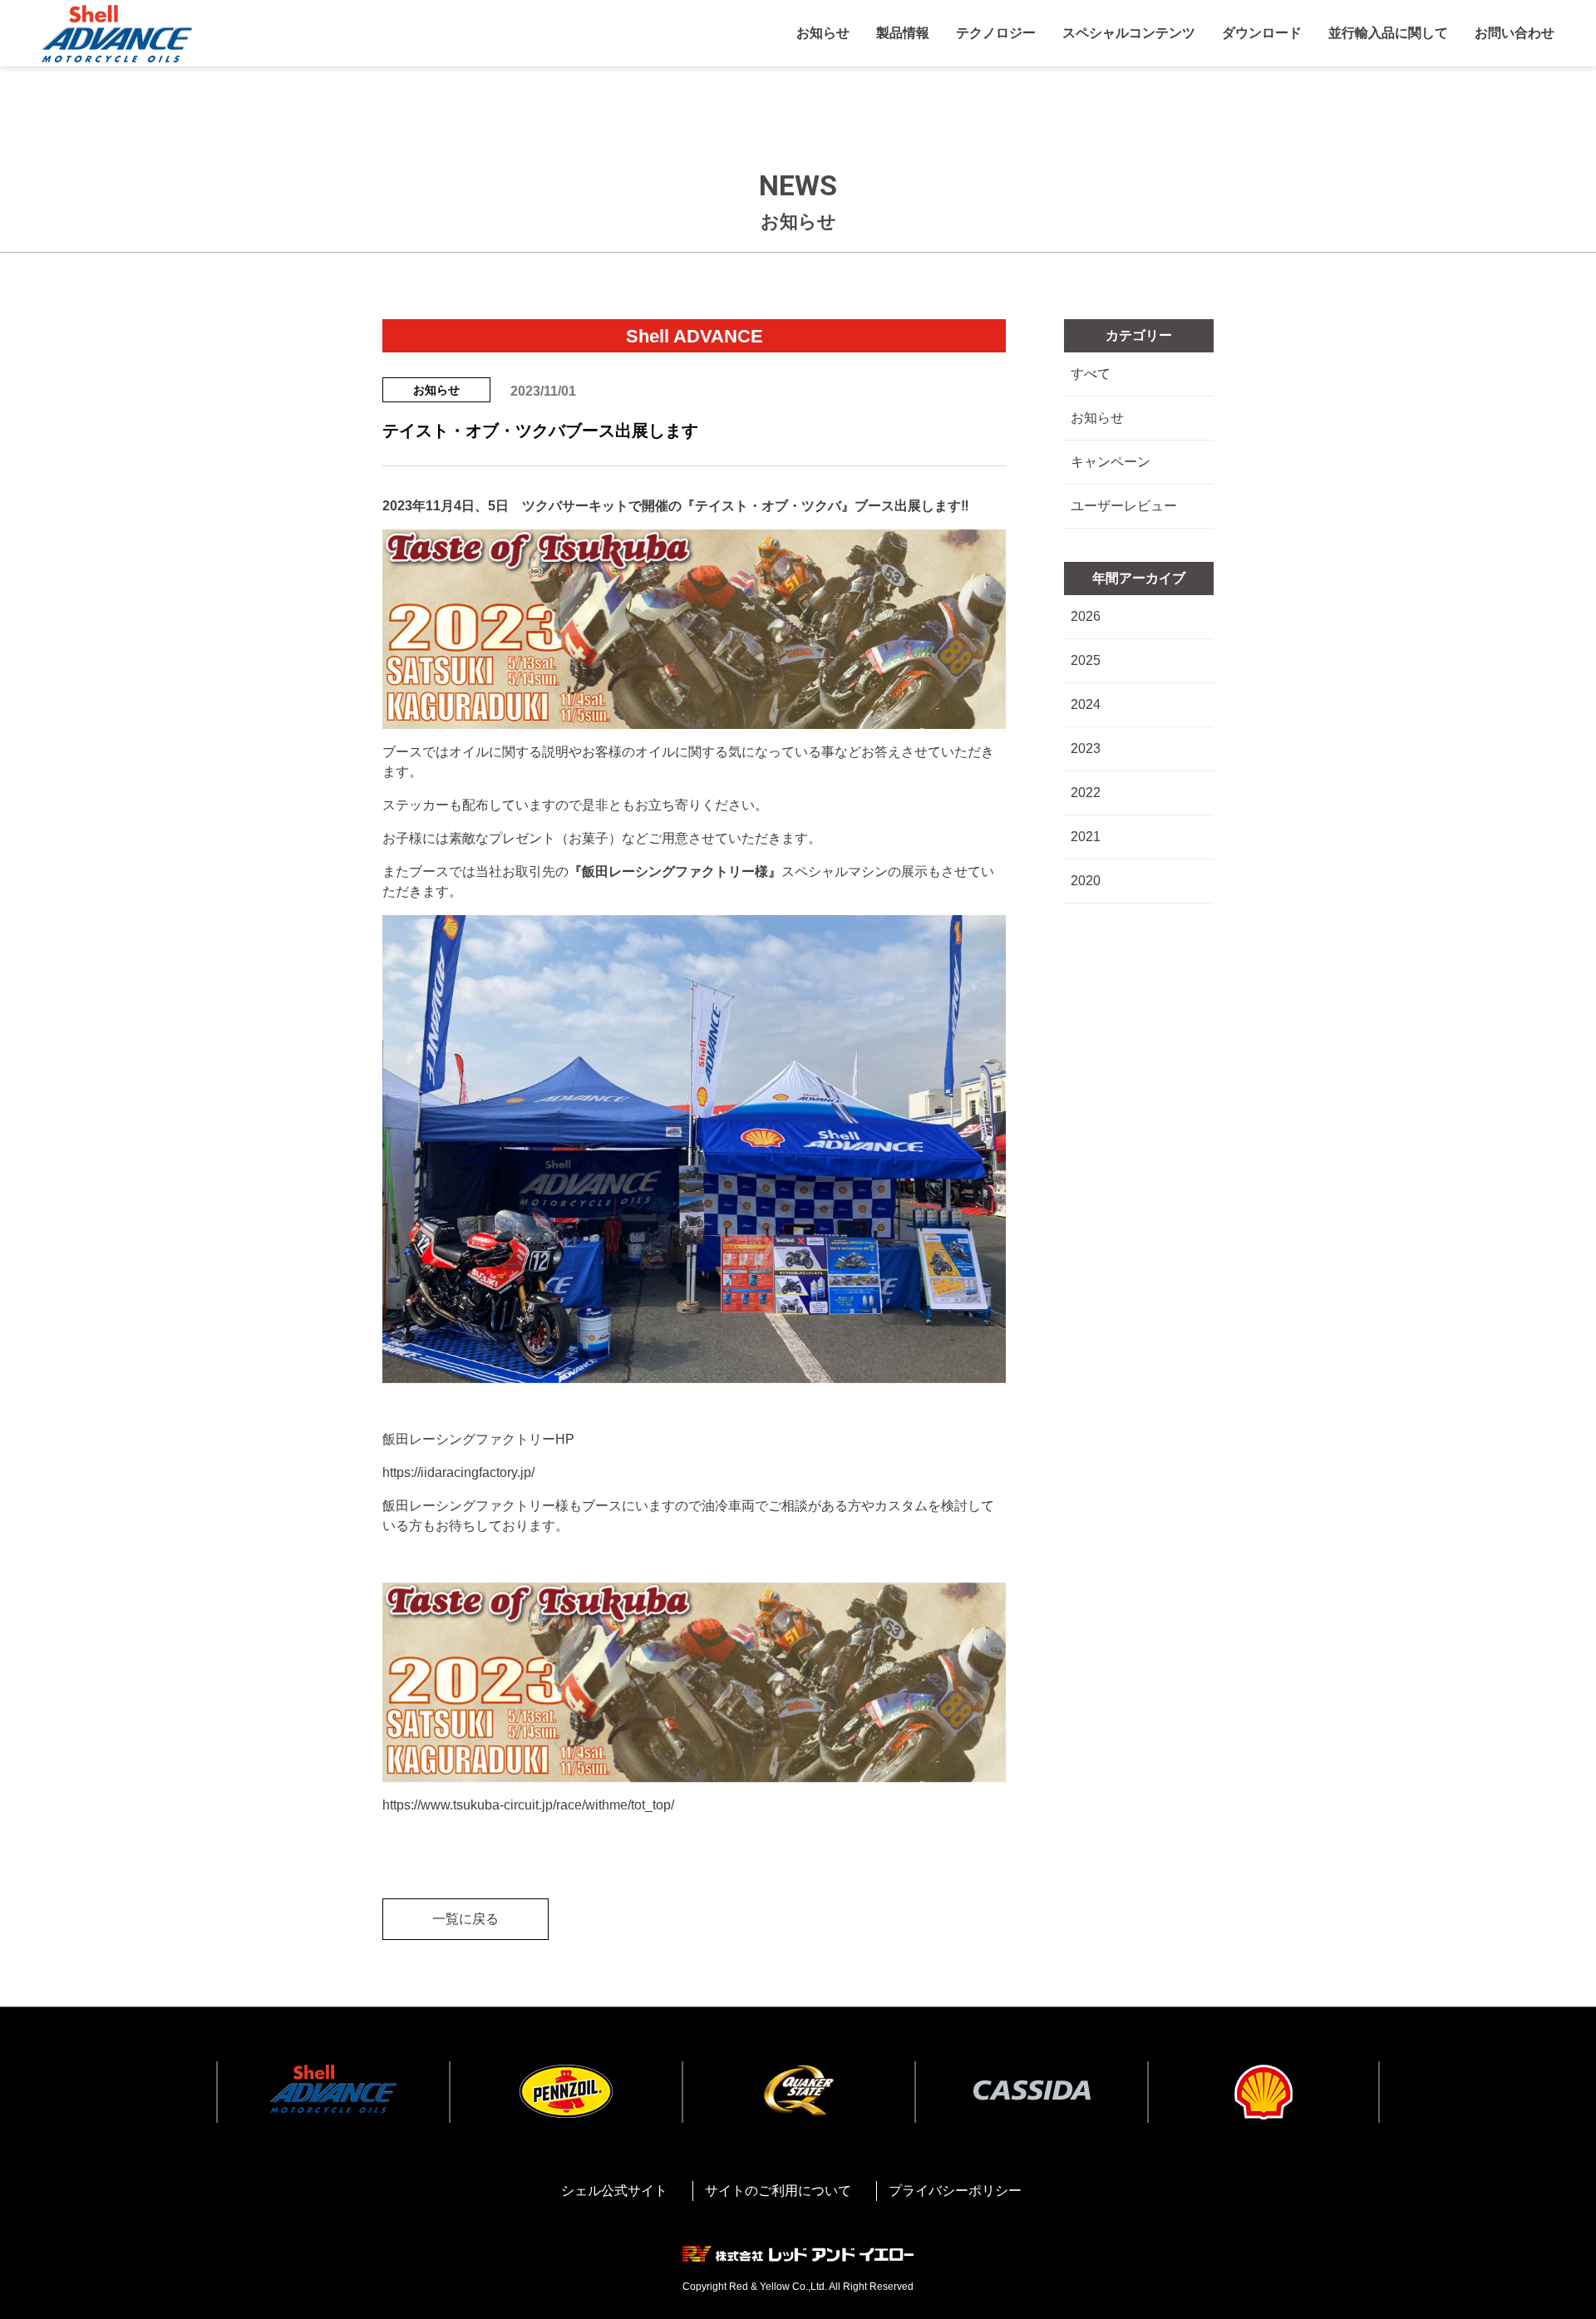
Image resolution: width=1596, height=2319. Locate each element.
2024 (1089, 704)
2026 (1089, 616)
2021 (1089, 837)
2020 (1089, 881)
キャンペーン (1114, 462)
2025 (1089, 660)
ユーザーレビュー (1127, 506)
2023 (1089, 748)
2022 (1089, 793)
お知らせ (1101, 418)
